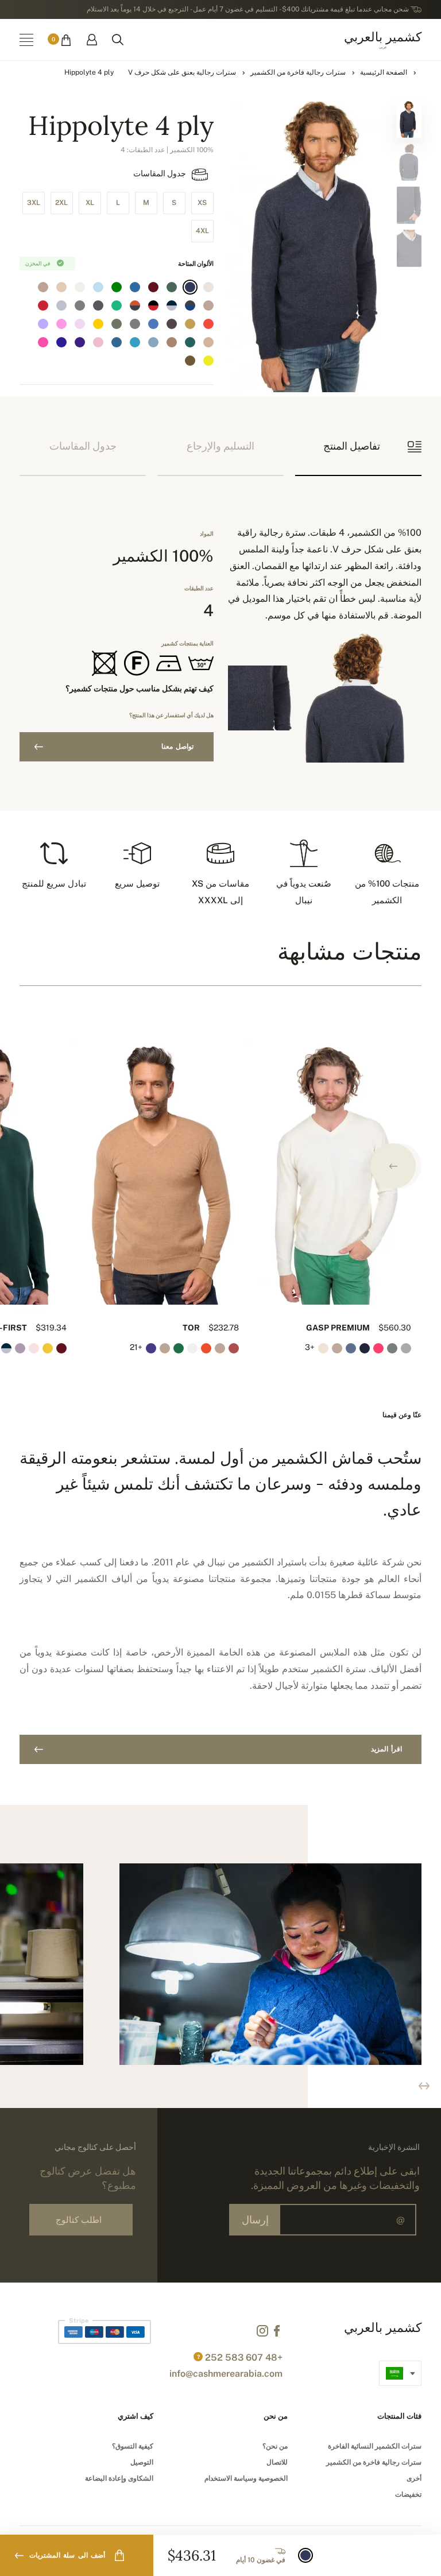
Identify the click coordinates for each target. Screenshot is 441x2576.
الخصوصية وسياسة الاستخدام (246, 2478)
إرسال (255, 2220)
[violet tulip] (43, 324)
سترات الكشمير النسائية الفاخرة (375, 2446)
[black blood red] (153, 305)
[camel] (190, 324)
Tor (191, 1328)
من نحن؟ (275, 2446)
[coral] (208, 324)
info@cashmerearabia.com (226, 2374)
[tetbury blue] (135, 287)
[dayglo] (43, 342)
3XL (34, 203)
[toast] (43, 287)
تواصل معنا (177, 747)
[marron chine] (172, 324)
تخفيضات (408, 2494)
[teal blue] (135, 342)
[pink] (98, 342)
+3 (310, 1347)
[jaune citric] (208, 361)
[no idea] (208, 287)
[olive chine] (117, 324)
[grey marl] (80, 305)
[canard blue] (117, 342)
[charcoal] (98, 305)
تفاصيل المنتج (352, 446)
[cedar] (172, 287)
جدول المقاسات (160, 173)
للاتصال (277, 2462)
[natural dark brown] (190, 361)
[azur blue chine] (153, 342)
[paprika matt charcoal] (135, 305)
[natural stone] (208, 305)
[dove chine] (135, 324)
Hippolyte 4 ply (89, 72)
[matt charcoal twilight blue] (190, 305)
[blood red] (43, 305)
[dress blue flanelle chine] (172, 305)
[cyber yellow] (98, 324)
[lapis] (172, 361)
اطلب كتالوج (79, 2220)
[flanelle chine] (61, 305)
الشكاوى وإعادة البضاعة (119, 2478)
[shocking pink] (61, 324)
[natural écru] (80, 287)
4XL (202, 231)
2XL (61, 203)
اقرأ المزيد (386, 1749)
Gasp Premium (338, 1328)
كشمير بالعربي (383, 39)
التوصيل (142, 2462)
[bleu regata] (61, 342)
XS (202, 203)
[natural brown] (208, 342)
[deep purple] (80, 342)
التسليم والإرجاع (220, 446)
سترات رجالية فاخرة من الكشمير (298, 72)
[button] (393, 1166)
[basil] (117, 287)
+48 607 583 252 (244, 2358)
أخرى (414, 2478)
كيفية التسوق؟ (133, 2446)
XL (90, 203)
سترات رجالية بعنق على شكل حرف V (182, 72)
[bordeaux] (153, 287)
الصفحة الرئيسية (384, 72)
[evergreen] (190, 342)
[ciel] (98, 287)
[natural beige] (61, 287)
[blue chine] (153, 324)
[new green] (117, 305)
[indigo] (190, 287)
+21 (137, 1347)
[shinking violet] (80, 324)
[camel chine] (172, 342)
